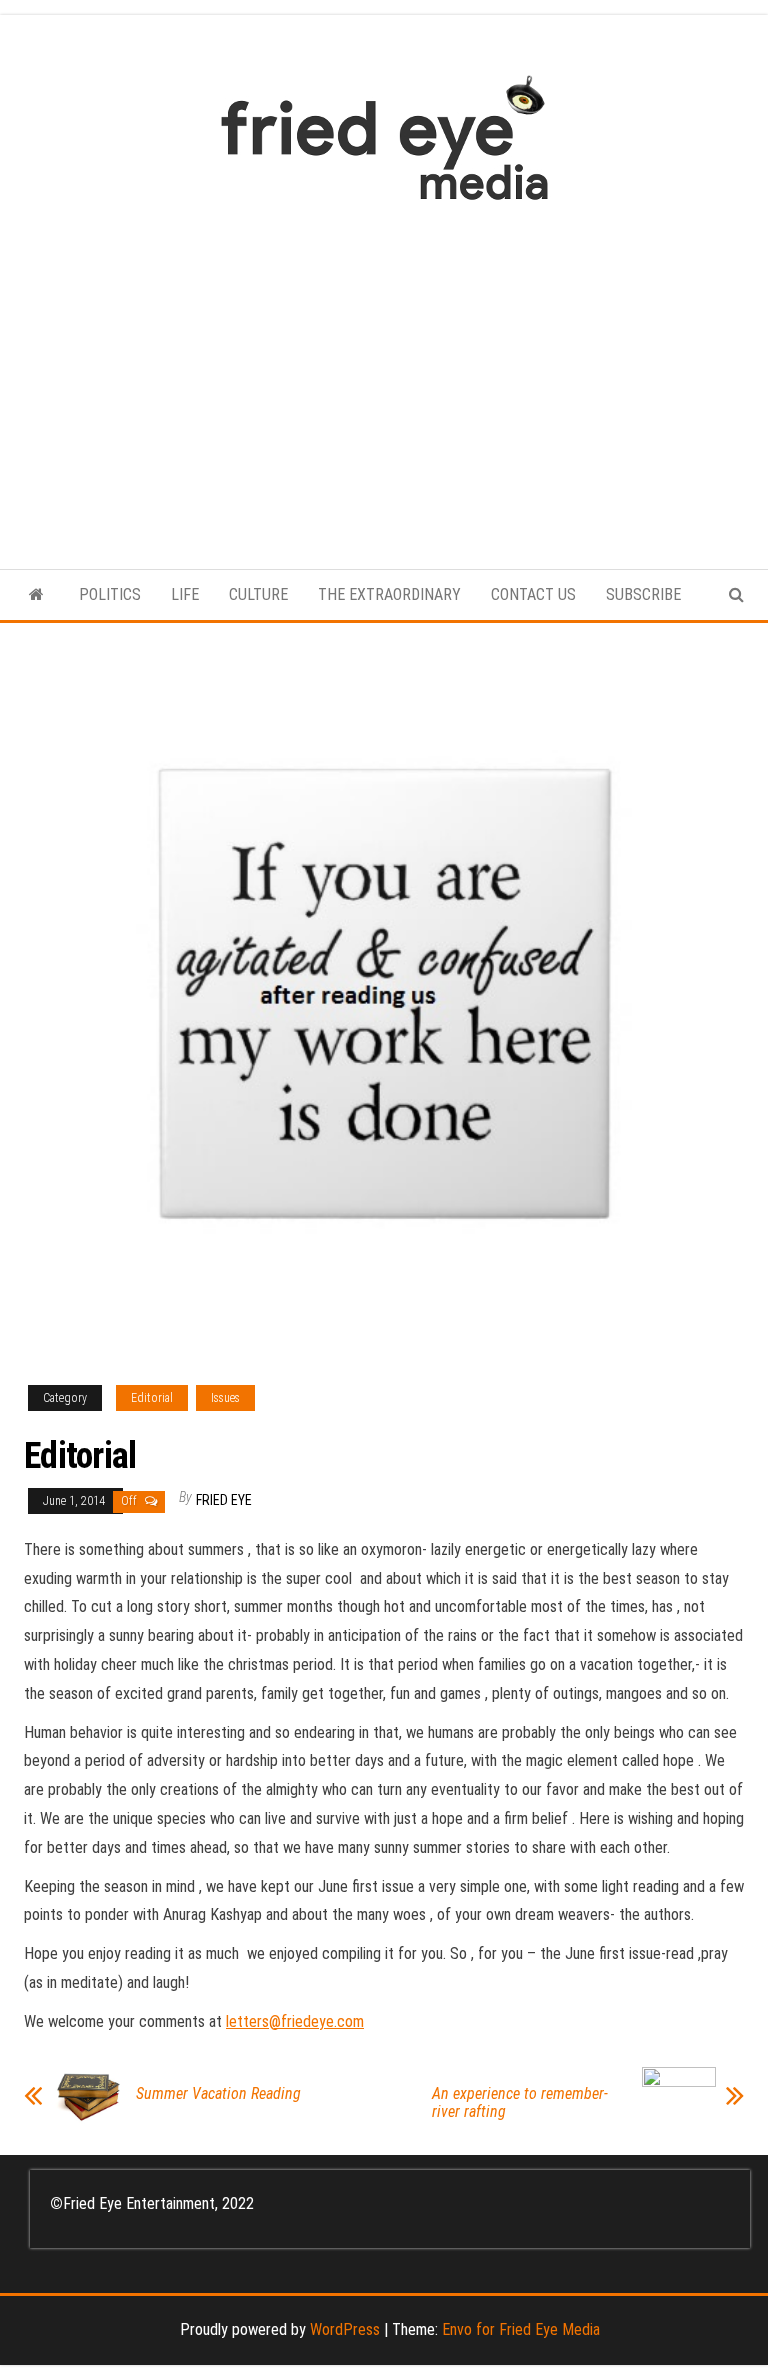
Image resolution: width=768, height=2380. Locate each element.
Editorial (152, 1398)
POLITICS (110, 594)
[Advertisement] (384, 375)
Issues (225, 1398)
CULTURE (258, 594)
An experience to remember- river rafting (520, 2103)
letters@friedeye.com (295, 2021)
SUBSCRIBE (643, 594)
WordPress (345, 2329)
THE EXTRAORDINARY (389, 594)
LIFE (185, 594)
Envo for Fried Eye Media (521, 2329)
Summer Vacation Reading (218, 2094)
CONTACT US (533, 594)
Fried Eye (224, 1500)
